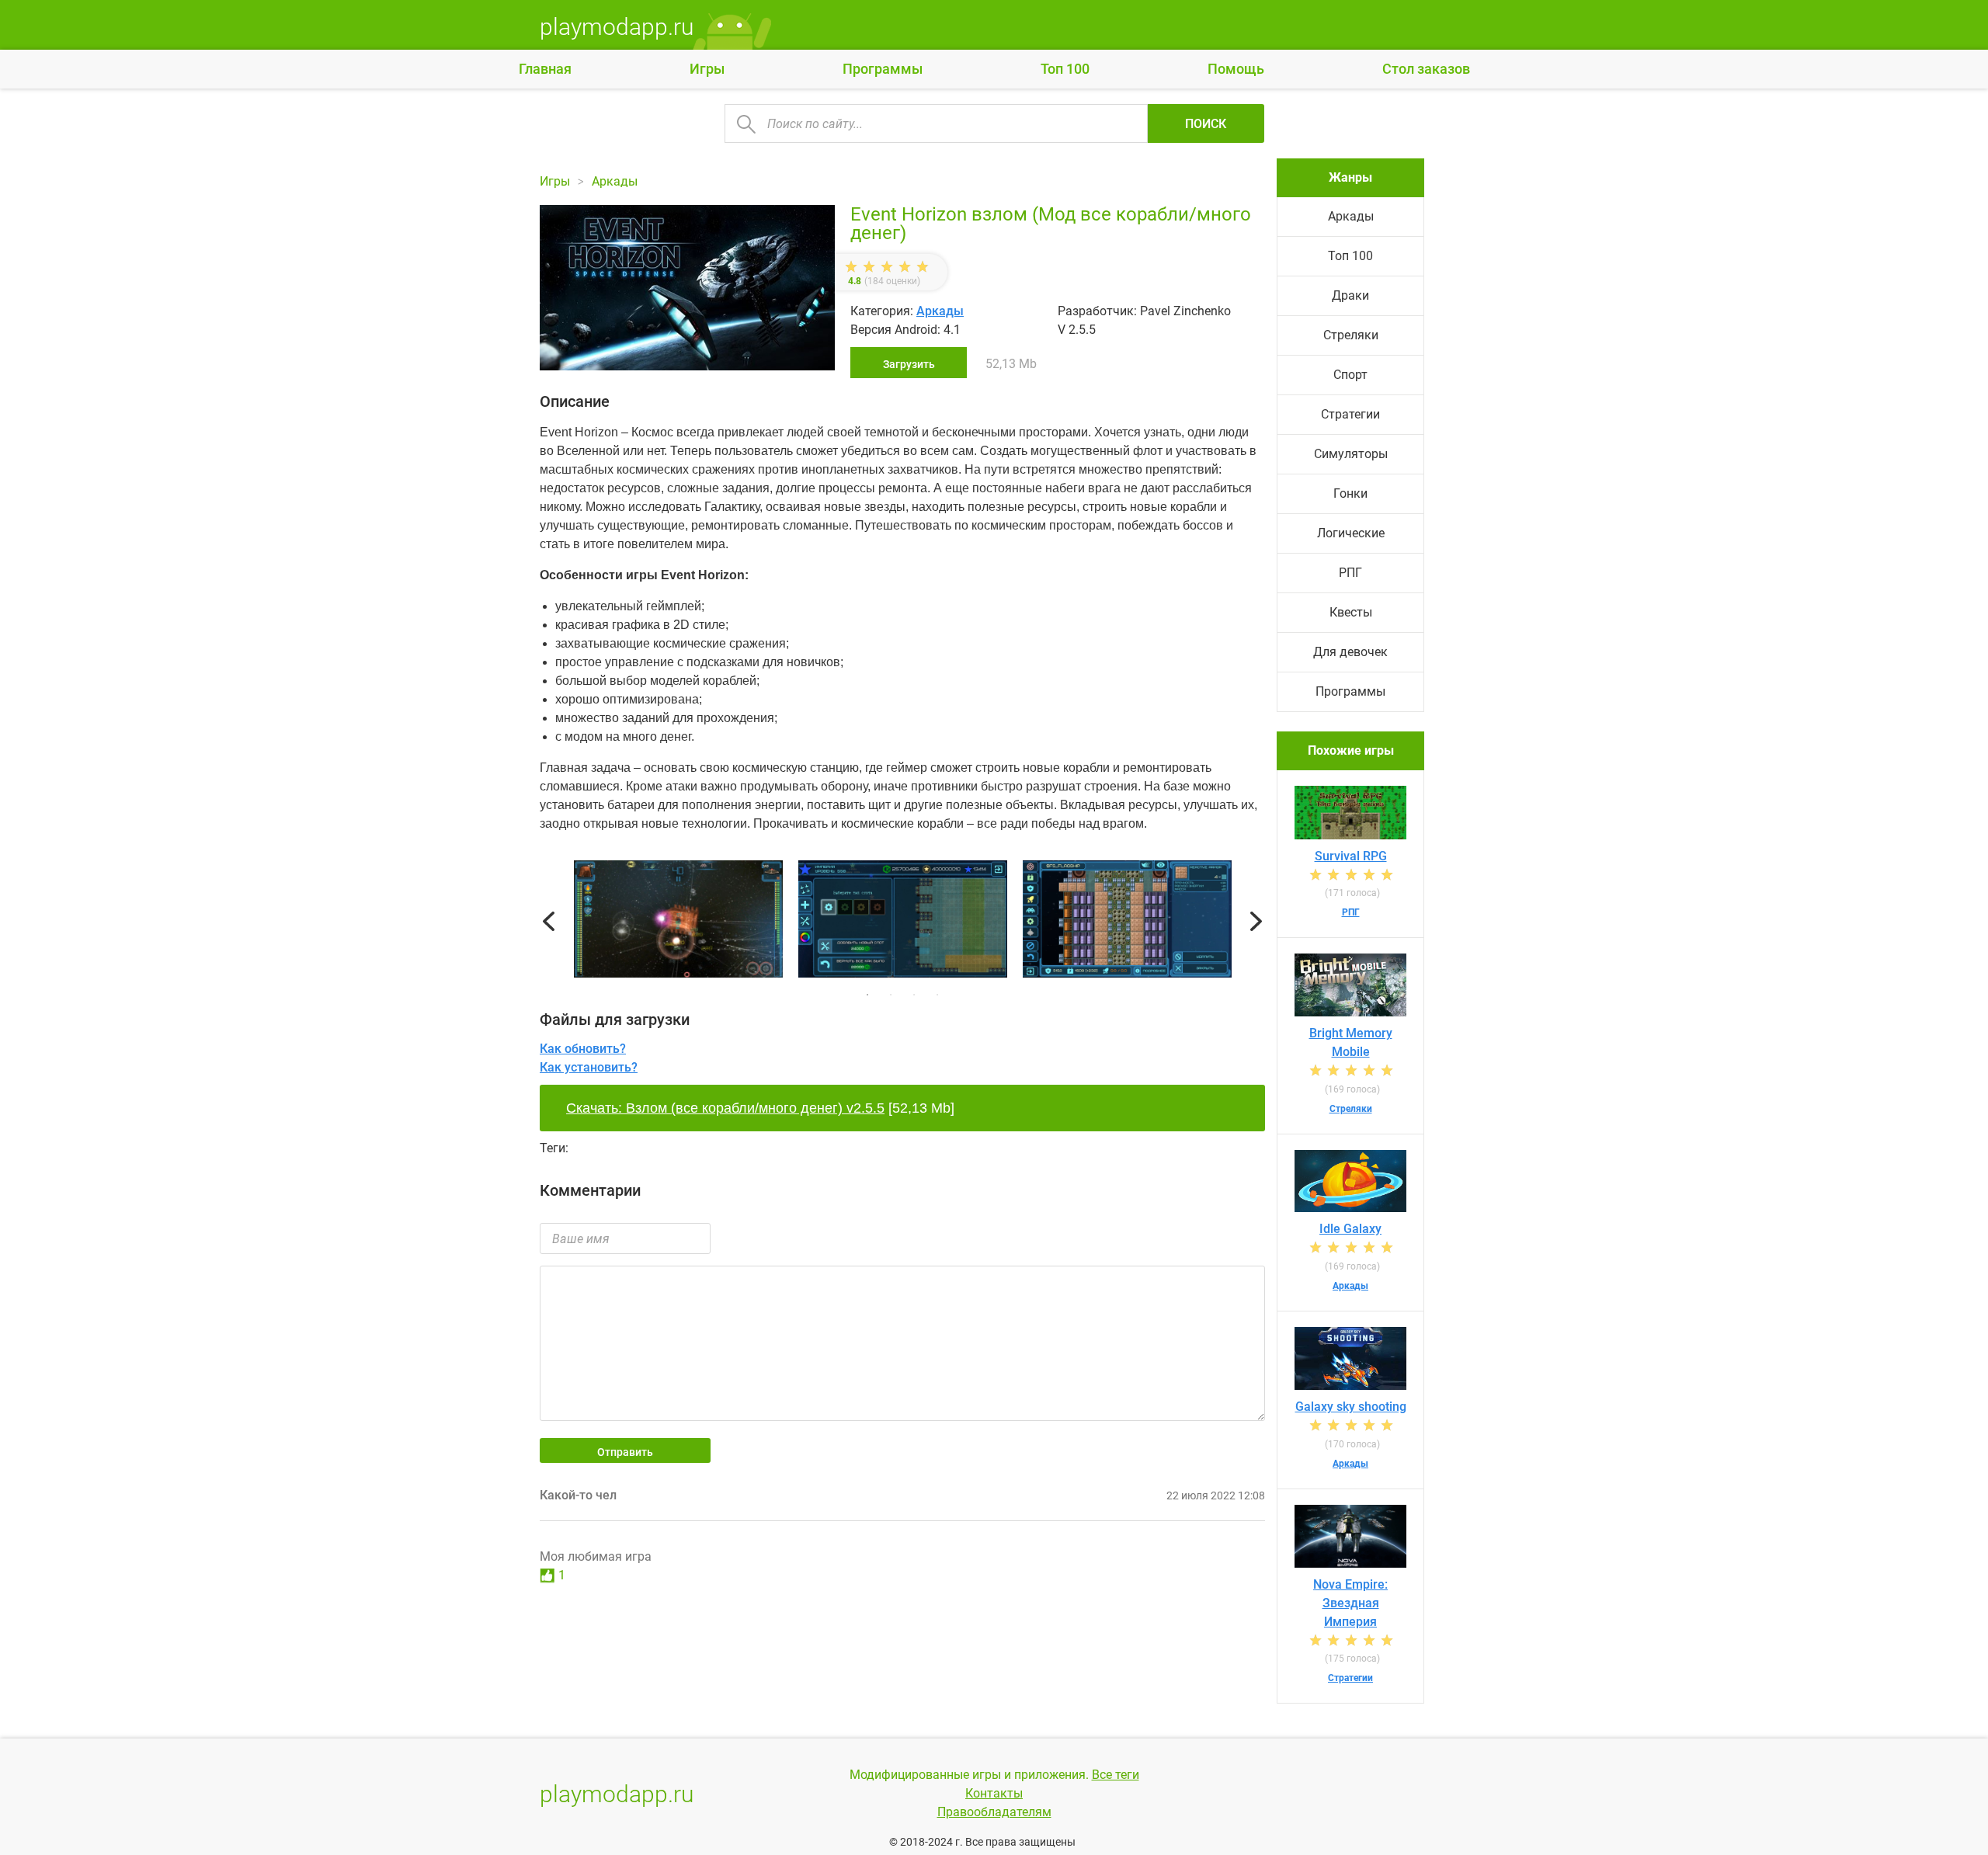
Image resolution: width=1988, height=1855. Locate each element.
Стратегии (1350, 414)
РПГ (1350, 573)
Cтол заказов (1426, 69)
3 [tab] (914, 995)
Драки (1350, 295)
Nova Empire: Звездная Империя (1350, 1603)
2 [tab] (891, 995)
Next (1256, 922)
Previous (549, 922)
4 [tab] (937, 995)
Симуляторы (1351, 454)
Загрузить (909, 364)
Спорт (1350, 375)
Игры (707, 69)
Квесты (1351, 612)
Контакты (994, 1793)
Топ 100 (1065, 69)
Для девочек (1350, 652)
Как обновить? (583, 1049)
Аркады (940, 311)
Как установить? (589, 1067)
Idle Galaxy (1350, 1229)
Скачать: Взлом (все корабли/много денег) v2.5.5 (725, 1108)
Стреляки (1351, 335)
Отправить (625, 1452)
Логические (1351, 533)
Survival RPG (1351, 856)
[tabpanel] (903, 922)
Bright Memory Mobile (1351, 1042)
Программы (883, 69)
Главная (545, 69)
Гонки (1350, 493)
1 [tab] (867, 995)
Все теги (1116, 1775)
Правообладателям (994, 1812)
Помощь (1236, 69)
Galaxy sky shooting (1351, 1407)
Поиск (1206, 124)
